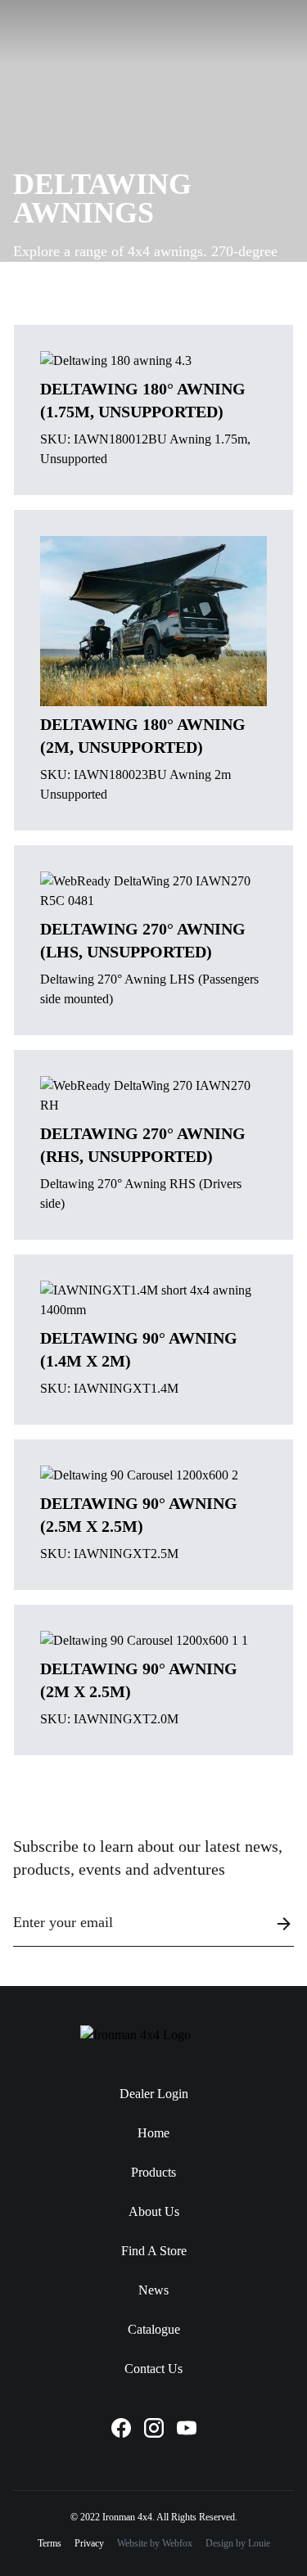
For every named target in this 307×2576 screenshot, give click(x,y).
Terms (50, 2543)
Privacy (89, 2543)
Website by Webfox (155, 2543)
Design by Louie (238, 2543)
